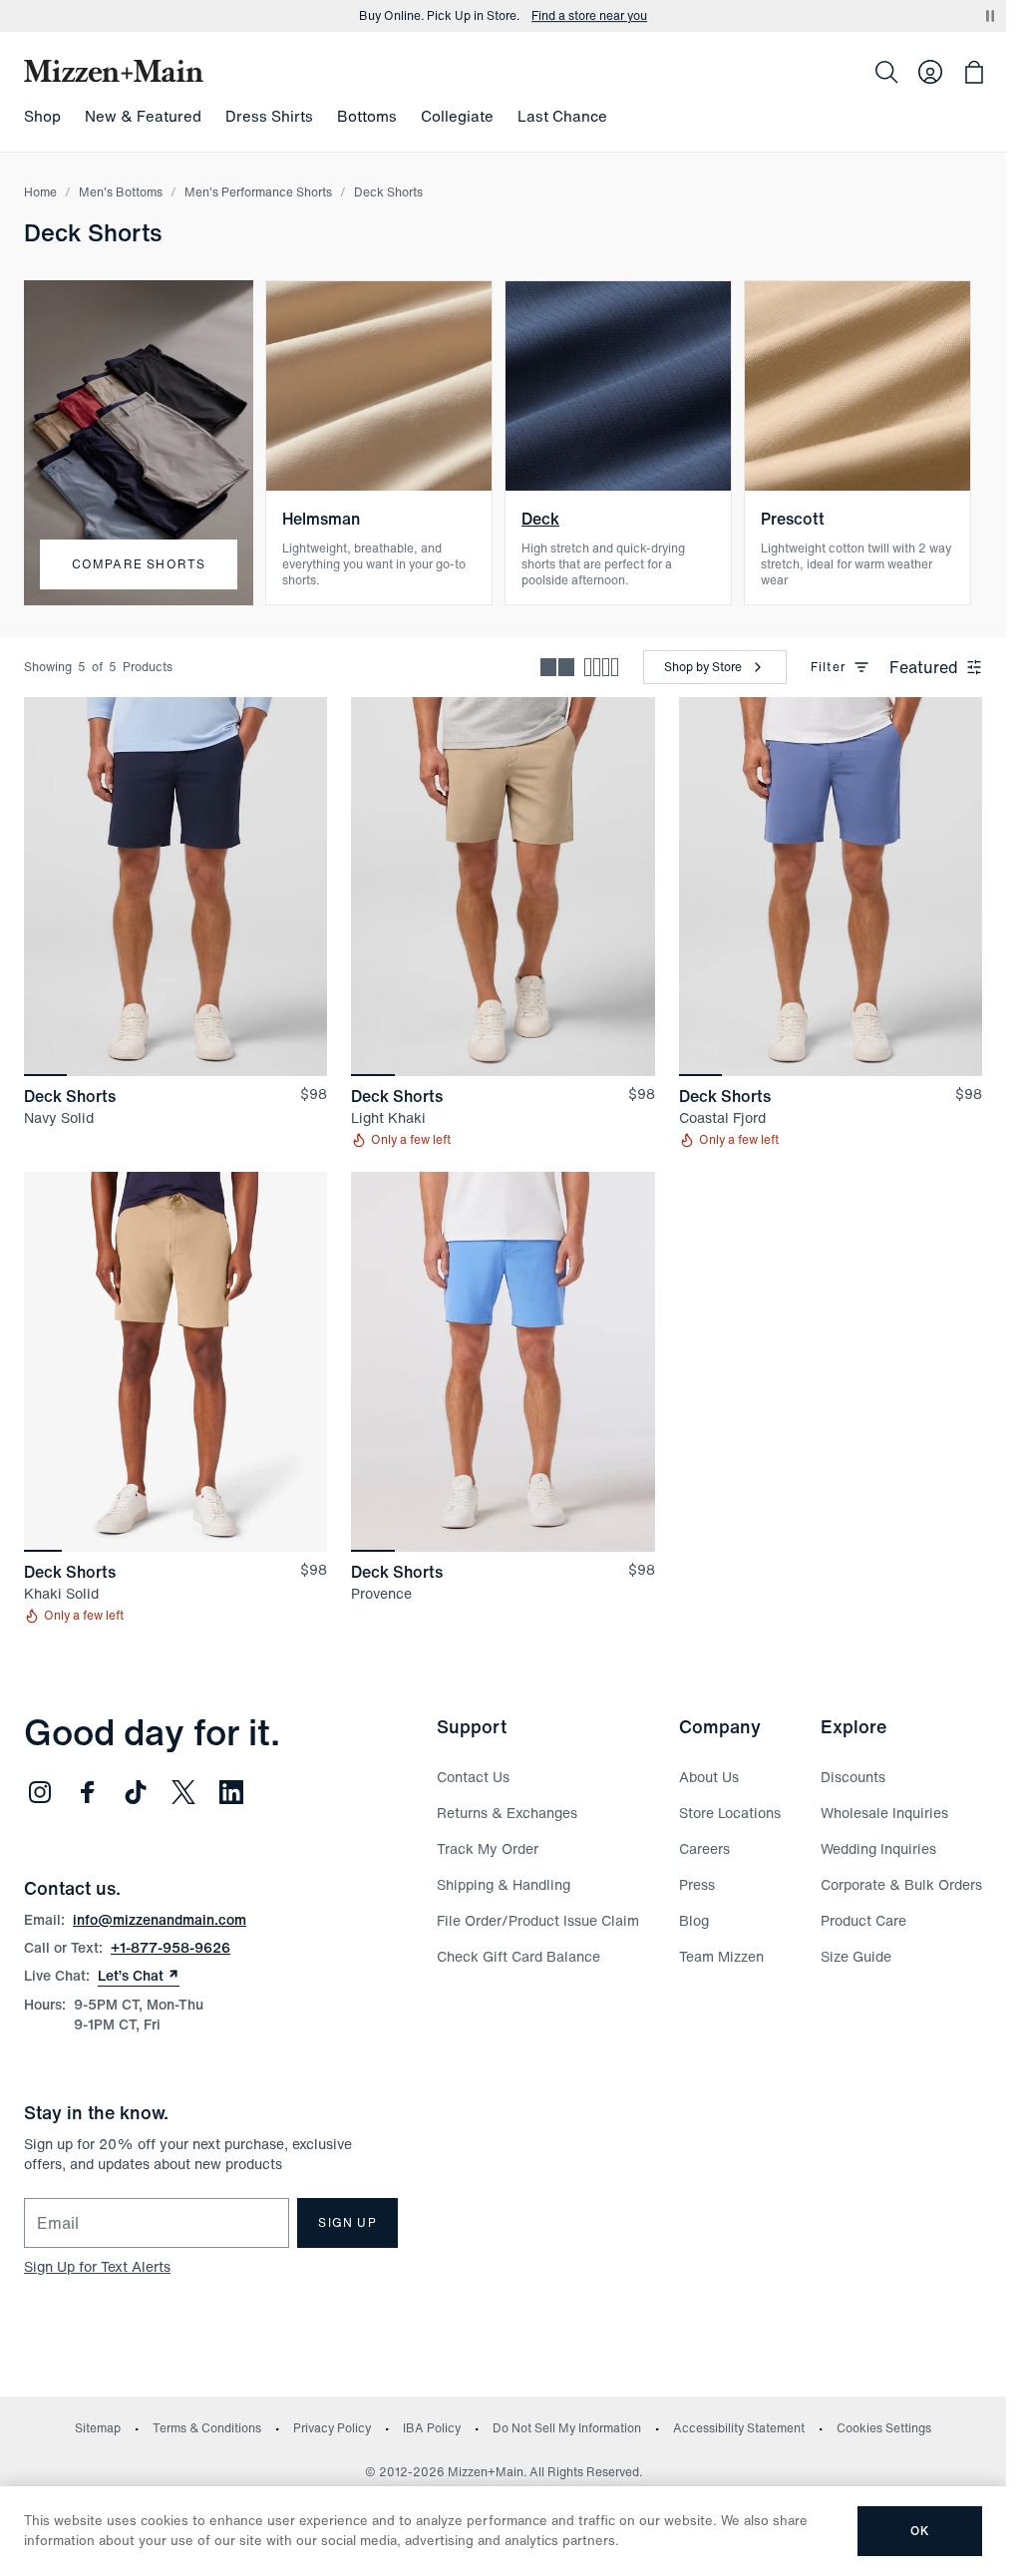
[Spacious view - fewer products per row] (557, 667)
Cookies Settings (884, 2428)
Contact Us (473, 1777)
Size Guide (856, 1956)
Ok (920, 2531)
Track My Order (488, 1848)
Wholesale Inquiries (884, 1813)
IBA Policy (432, 2428)
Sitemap (98, 2428)
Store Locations (730, 1813)
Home (40, 192)
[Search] (886, 72)
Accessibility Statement (739, 2428)
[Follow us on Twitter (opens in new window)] (183, 1792)
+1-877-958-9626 (170, 1947)
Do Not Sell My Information (567, 2428)
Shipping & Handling (504, 1884)
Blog (694, 1920)
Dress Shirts (269, 116)
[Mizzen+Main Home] (114, 71)
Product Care (863, 1920)
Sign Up (347, 2222)
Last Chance (562, 116)
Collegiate (457, 116)
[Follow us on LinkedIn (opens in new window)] (231, 1792)
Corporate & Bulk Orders (901, 1884)
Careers (704, 1848)
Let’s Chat (139, 1976)
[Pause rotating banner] (990, 16)
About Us (709, 1777)
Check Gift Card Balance (518, 1956)
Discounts (853, 1777)
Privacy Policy (332, 2428)
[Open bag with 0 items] (974, 72)
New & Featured (143, 116)
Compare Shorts (139, 564)
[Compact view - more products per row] (601, 667)
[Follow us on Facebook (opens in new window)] (88, 1792)
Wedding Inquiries (878, 1848)
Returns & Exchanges (507, 1813)
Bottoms (367, 116)
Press (697, 1884)
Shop (42, 116)
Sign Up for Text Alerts (97, 2266)
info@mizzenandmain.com (160, 1919)
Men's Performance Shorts (258, 192)
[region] (175, 887)
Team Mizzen (721, 1956)
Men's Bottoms (121, 192)
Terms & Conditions (207, 2428)
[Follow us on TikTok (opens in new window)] (136, 1792)
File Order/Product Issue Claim (538, 1920)
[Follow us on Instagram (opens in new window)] (40, 1792)
